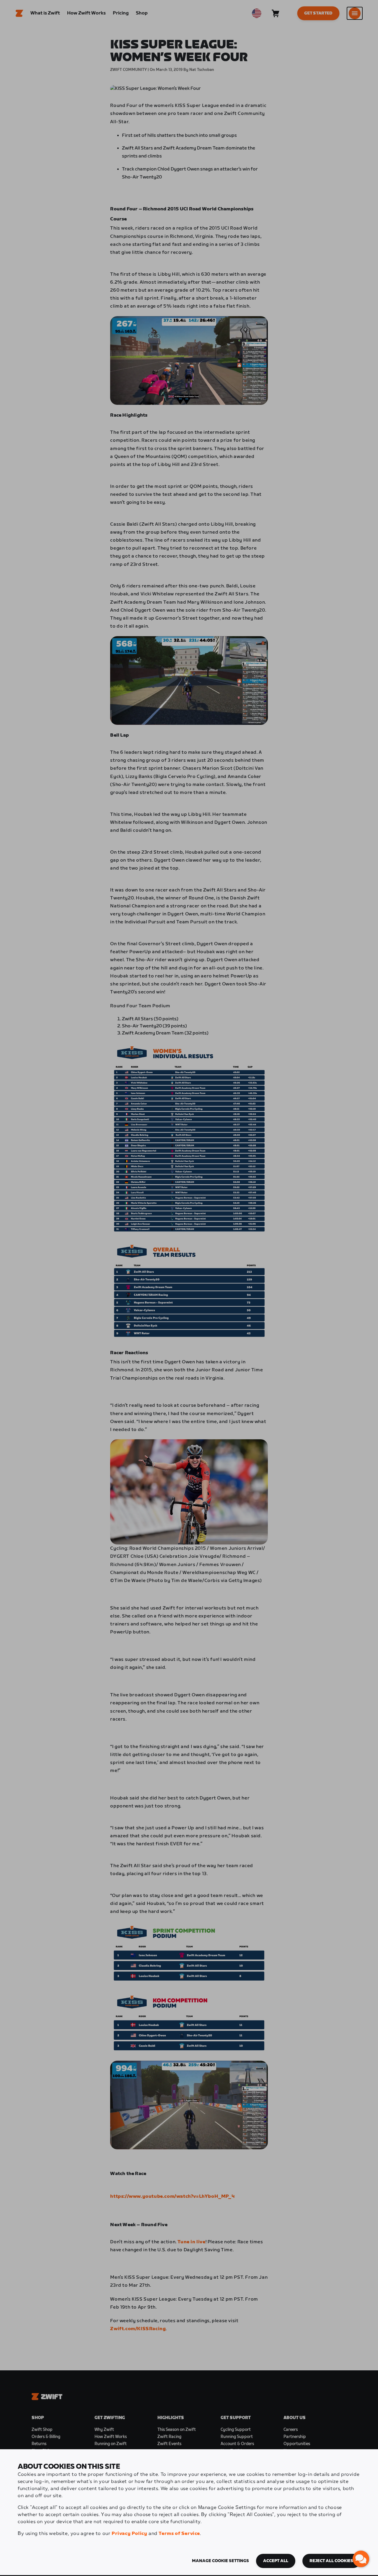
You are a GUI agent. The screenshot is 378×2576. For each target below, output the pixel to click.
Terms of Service (179, 2534)
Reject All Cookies (331, 2561)
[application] (361, 2559)
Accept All (276, 2561)
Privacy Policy (129, 2534)
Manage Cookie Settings (220, 2561)
